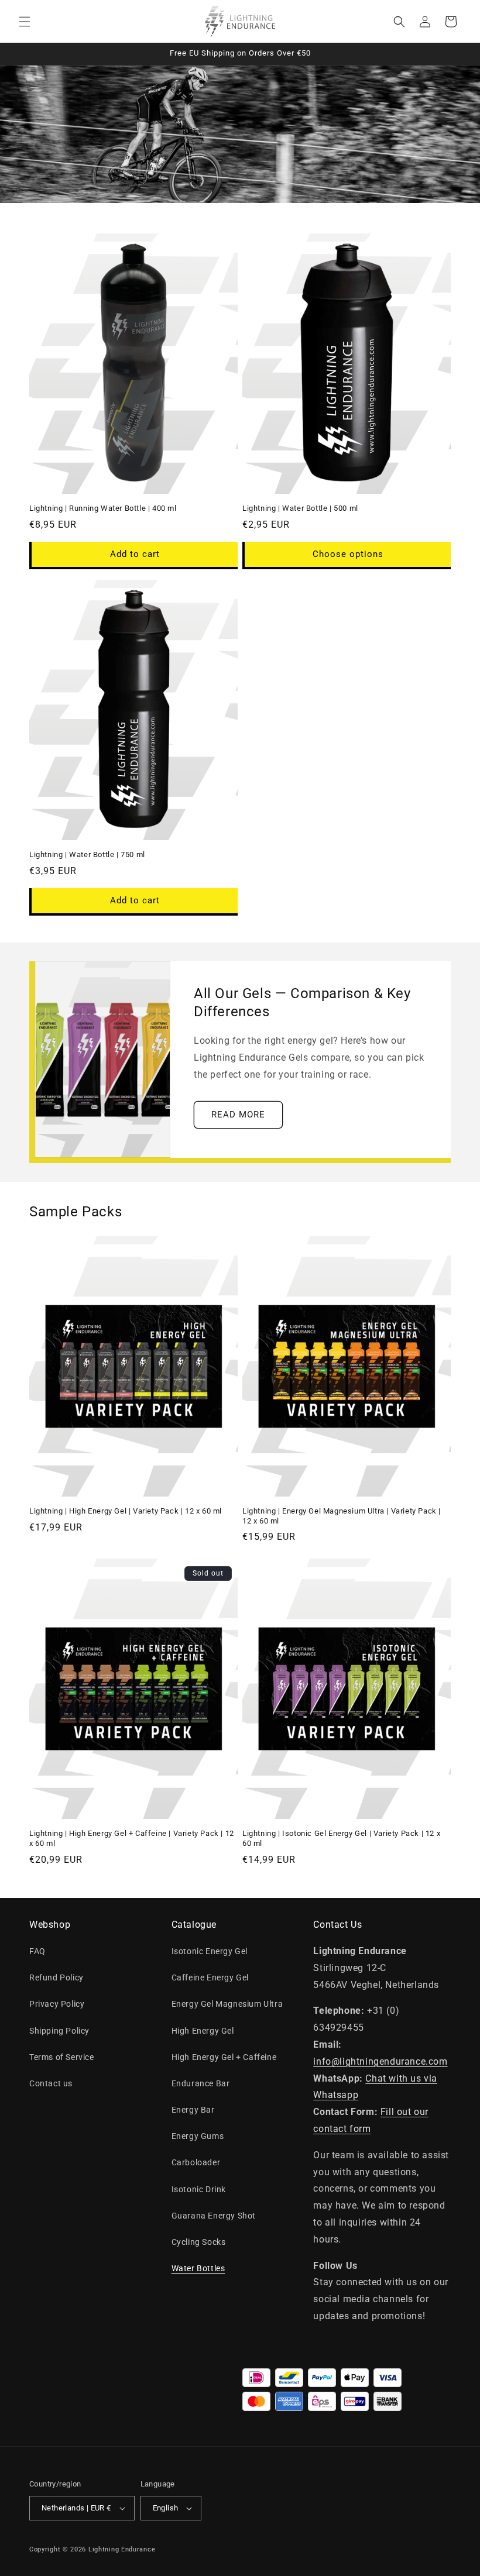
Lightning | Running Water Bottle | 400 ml (103, 508)
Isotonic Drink (199, 2189)
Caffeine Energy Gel (210, 1977)
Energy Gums (198, 2136)
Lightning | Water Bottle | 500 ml (300, 508)
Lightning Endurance (122, 2549)
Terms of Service (62, 2057)
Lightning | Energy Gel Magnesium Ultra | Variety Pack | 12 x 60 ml (342, 1516)
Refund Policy (56, 1977)
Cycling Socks (199, 2242)
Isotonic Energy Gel (210, 1951)
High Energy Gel (203, 2031)
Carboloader (196, 2162)
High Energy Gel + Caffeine (224, 2057)
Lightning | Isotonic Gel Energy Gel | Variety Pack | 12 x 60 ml (341, 1838)
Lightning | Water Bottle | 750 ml (87, 854)
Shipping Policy (59, 2031)
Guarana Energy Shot (214, 2216)
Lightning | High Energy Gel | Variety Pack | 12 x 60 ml (126, 1511)
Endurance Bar (201, 2083)
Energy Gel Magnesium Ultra (227, 2004)
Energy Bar (193, 2110)
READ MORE (238, 1115)
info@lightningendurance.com (380, 2061)
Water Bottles (198, 2268)
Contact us (51, 2083)
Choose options (348, 554)
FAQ (37, 1951)
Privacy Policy (57, 2004)
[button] (25, 22)
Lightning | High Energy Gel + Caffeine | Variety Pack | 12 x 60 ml (132, 1838)
